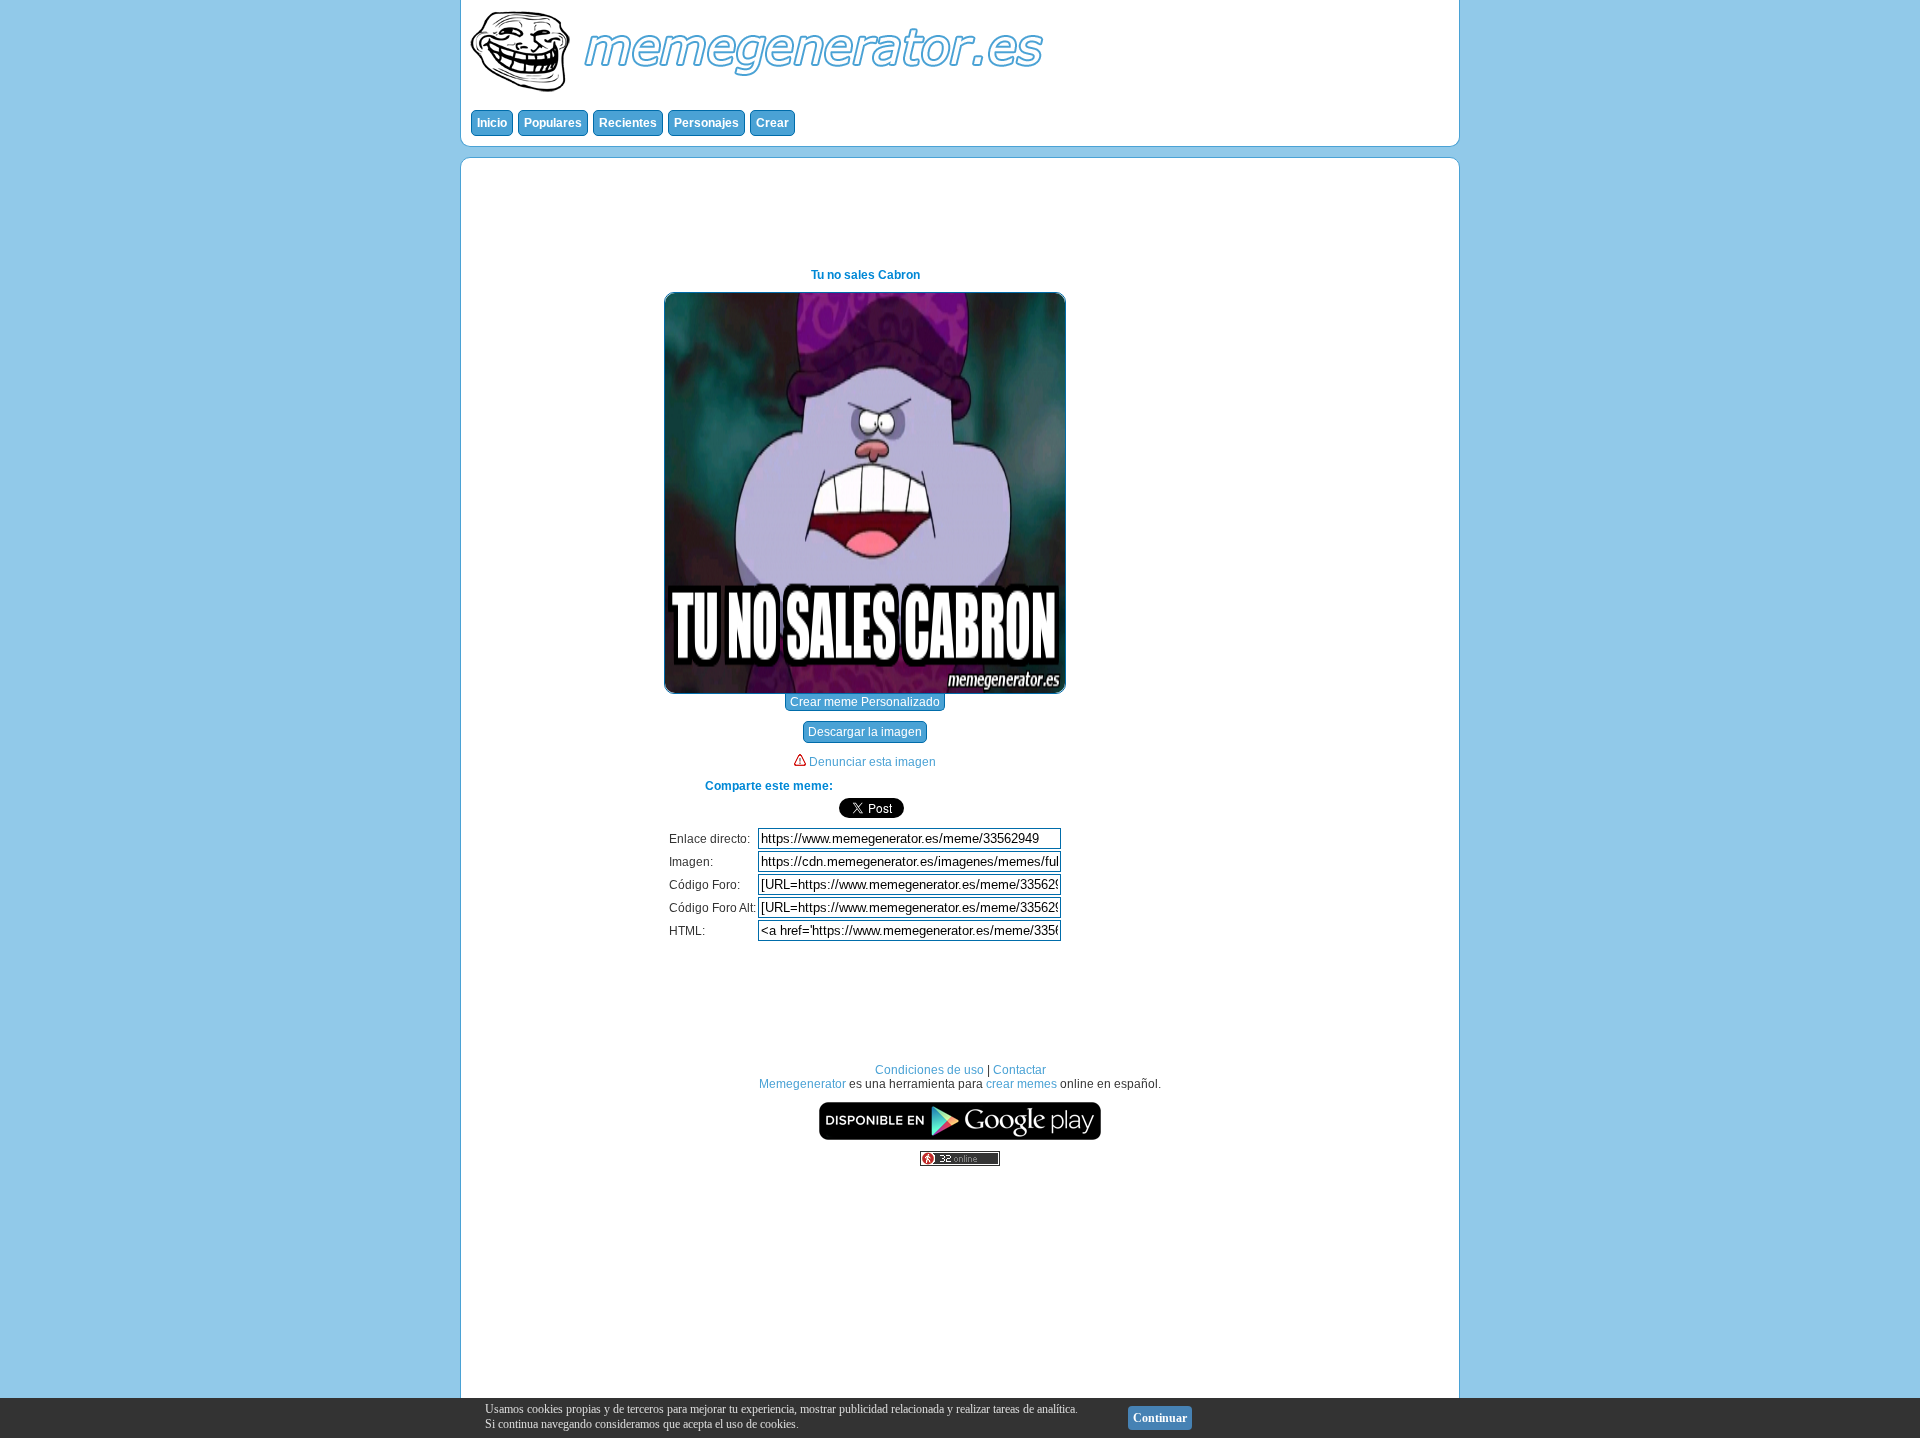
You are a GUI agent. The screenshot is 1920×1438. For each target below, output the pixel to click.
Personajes (706, 123)
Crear (772, 123)
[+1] (1020, 808)
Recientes (628, 123)
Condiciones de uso (929, 1070)
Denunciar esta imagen (872, 762)
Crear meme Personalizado (865, 702)
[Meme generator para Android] (960, 1137)
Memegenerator (802, 1084)
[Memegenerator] (761, 96)
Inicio (492, 123)
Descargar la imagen (865, 732)
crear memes (1021, 1084)
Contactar (1019, 1070)
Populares (553, 123)
